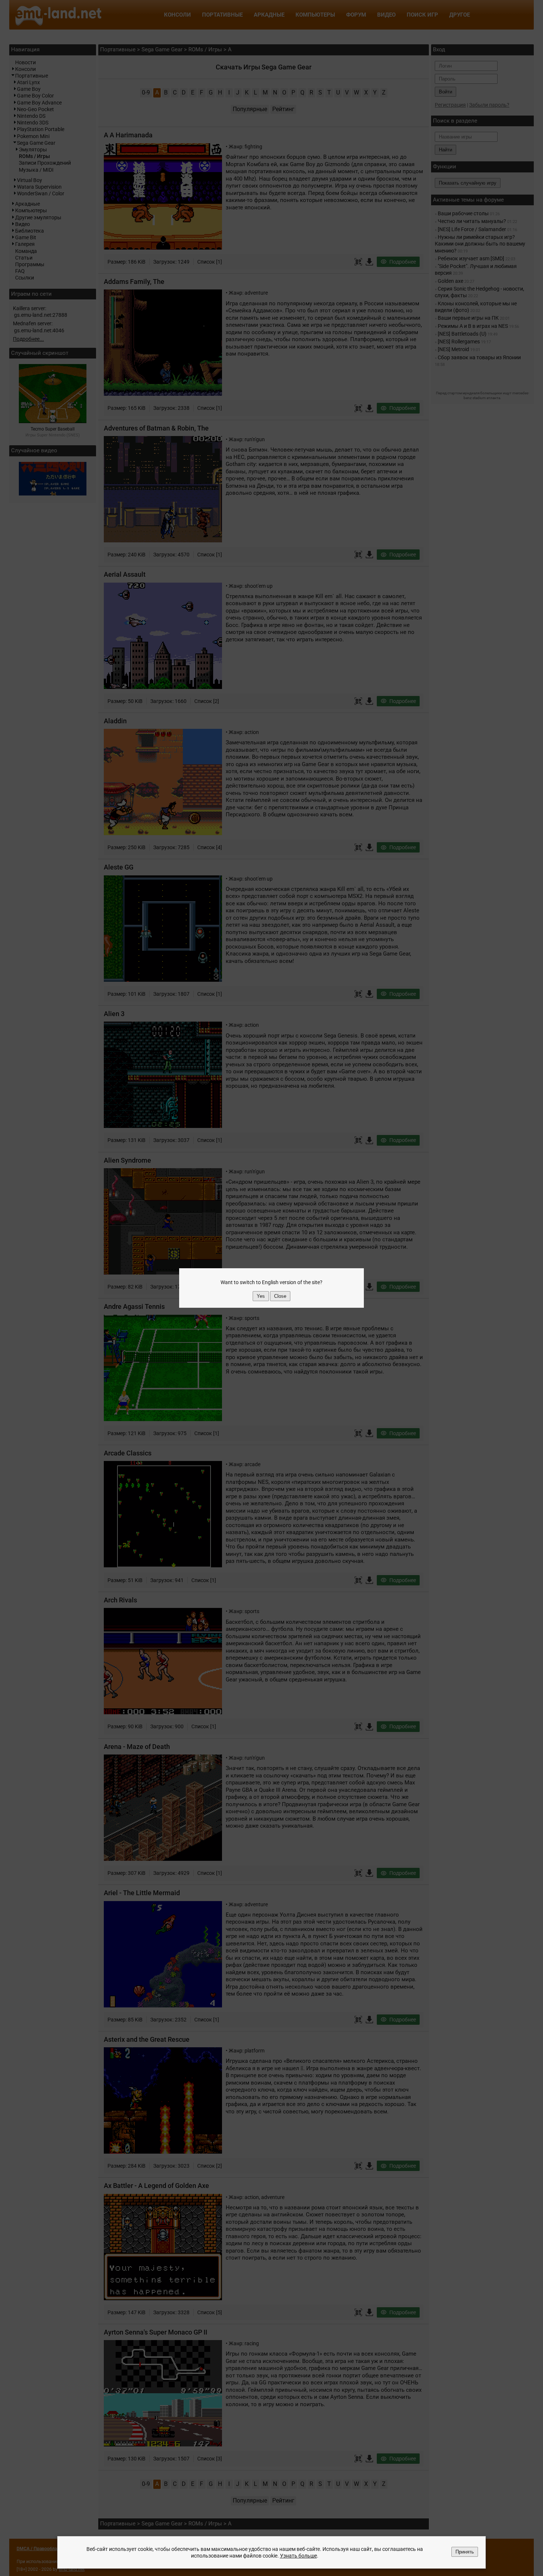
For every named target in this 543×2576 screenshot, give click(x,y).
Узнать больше (298, 2556)
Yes (261, 1296)
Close (280, 1296)
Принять (465, 2552)
